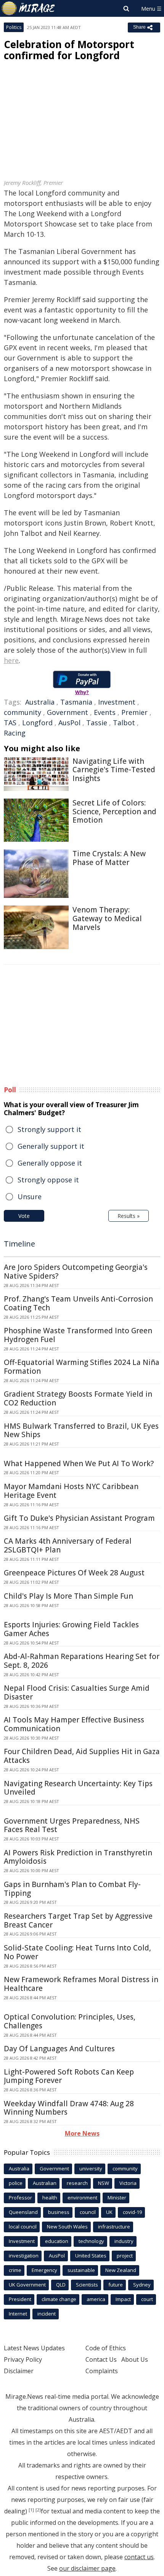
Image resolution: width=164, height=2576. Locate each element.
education (57, 2241)
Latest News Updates (34, 2348)
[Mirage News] (29, 8)
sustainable (81, 2270)
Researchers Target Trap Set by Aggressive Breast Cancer (78, 1920)
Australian (45, 2183)
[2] (38, 2510)
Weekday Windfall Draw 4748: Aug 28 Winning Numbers (69, 2108)
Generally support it (51, 1146)
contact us (139, 2557)
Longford (37, 723)
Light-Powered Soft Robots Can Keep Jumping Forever (69, 2076)
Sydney (142, 2285)
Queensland (23, 2212)
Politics (14, 27)
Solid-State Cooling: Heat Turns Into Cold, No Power (77, 1952)
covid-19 (132, 2212)
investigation (24, 2256)
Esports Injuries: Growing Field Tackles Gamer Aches (71, 1629)
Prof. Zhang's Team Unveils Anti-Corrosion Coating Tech (78, 1303)
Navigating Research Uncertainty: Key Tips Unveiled (78, 1788)
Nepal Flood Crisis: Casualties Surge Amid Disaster (77, 1692)
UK (109, 2212)
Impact (123, 2299)
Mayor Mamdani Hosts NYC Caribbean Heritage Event (71, 1491)
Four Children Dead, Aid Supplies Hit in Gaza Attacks (82, 1756)
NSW (104, 2183)
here (11, 660)
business (59, 2212)
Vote (24, 1216)
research (77, 2183)
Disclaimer (19, 2371)
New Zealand (121, 2270)
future (116, 2285)
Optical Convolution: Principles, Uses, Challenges (70, 2021)
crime (15, 2270)
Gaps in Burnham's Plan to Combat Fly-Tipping (72, 1889)
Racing (15, 733)
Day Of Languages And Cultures (59, 2049)
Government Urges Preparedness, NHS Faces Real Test (72, 1825)
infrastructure (114, 2227)
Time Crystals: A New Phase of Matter (109, 858)
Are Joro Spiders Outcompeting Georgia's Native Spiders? (76, 1272)
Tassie (97, 723)
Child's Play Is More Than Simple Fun (68, 1596)
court (147, 2299)
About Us (135, 2359)
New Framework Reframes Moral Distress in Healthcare (81, 1984)
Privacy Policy (23, 2359)
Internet (18, 2314)
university (91, 2168)
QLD (61, 2285)
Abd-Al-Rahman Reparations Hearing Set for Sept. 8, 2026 (82, 1661)
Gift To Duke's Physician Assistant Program (79, 1518)
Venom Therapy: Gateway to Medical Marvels (107, 918)
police (16, 2183)
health (50, 2198)
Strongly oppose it (48, 1180)
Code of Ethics (106, 2348)
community (23, 712)
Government (68, 712)
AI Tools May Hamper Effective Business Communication (74, 1724)
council (88, 2212)
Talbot (124, 723)
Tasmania (76, 702)
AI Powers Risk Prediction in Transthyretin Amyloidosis (78, 1857)
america (96, 2299)
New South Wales (67, 2227)
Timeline (19, 1244)
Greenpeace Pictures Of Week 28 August (74, 1573)
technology (91, 2241)
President (20, 2299)
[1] (31, 2510)
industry (124, 2241)
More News (82, 2133)
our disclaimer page (87, 2568)
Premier (134, 712)
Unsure (30, 1197)
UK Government (27, 2285)
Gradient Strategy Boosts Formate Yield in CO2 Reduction (78, 1398)
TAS (10, 723)
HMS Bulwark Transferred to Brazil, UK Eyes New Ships (81, 1430)
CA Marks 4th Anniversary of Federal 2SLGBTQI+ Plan (68, 1545)
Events (105, 712)
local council (23, 2227)
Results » (129, 1216)
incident (47, 2314)
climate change (59, 2299)
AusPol (69, 723)
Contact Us (101, 2359)
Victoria (128, 2183)
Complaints (102, 2371)
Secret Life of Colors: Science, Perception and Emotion (114, 812)
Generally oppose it (50, 1163)
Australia (40, 702)
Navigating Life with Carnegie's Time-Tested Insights (114, 770)
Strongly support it (49, 1129)
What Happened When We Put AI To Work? (79, 1463)
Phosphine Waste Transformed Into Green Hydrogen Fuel (78, 1335)
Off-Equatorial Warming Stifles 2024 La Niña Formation (82, 1367)
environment (82, 2198)
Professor (20, 2198)
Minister (117, 2198)
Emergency (44, 2270)
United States (91, 2256)
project (125, 2256)
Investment (117, 702)
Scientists (87, 2285)
